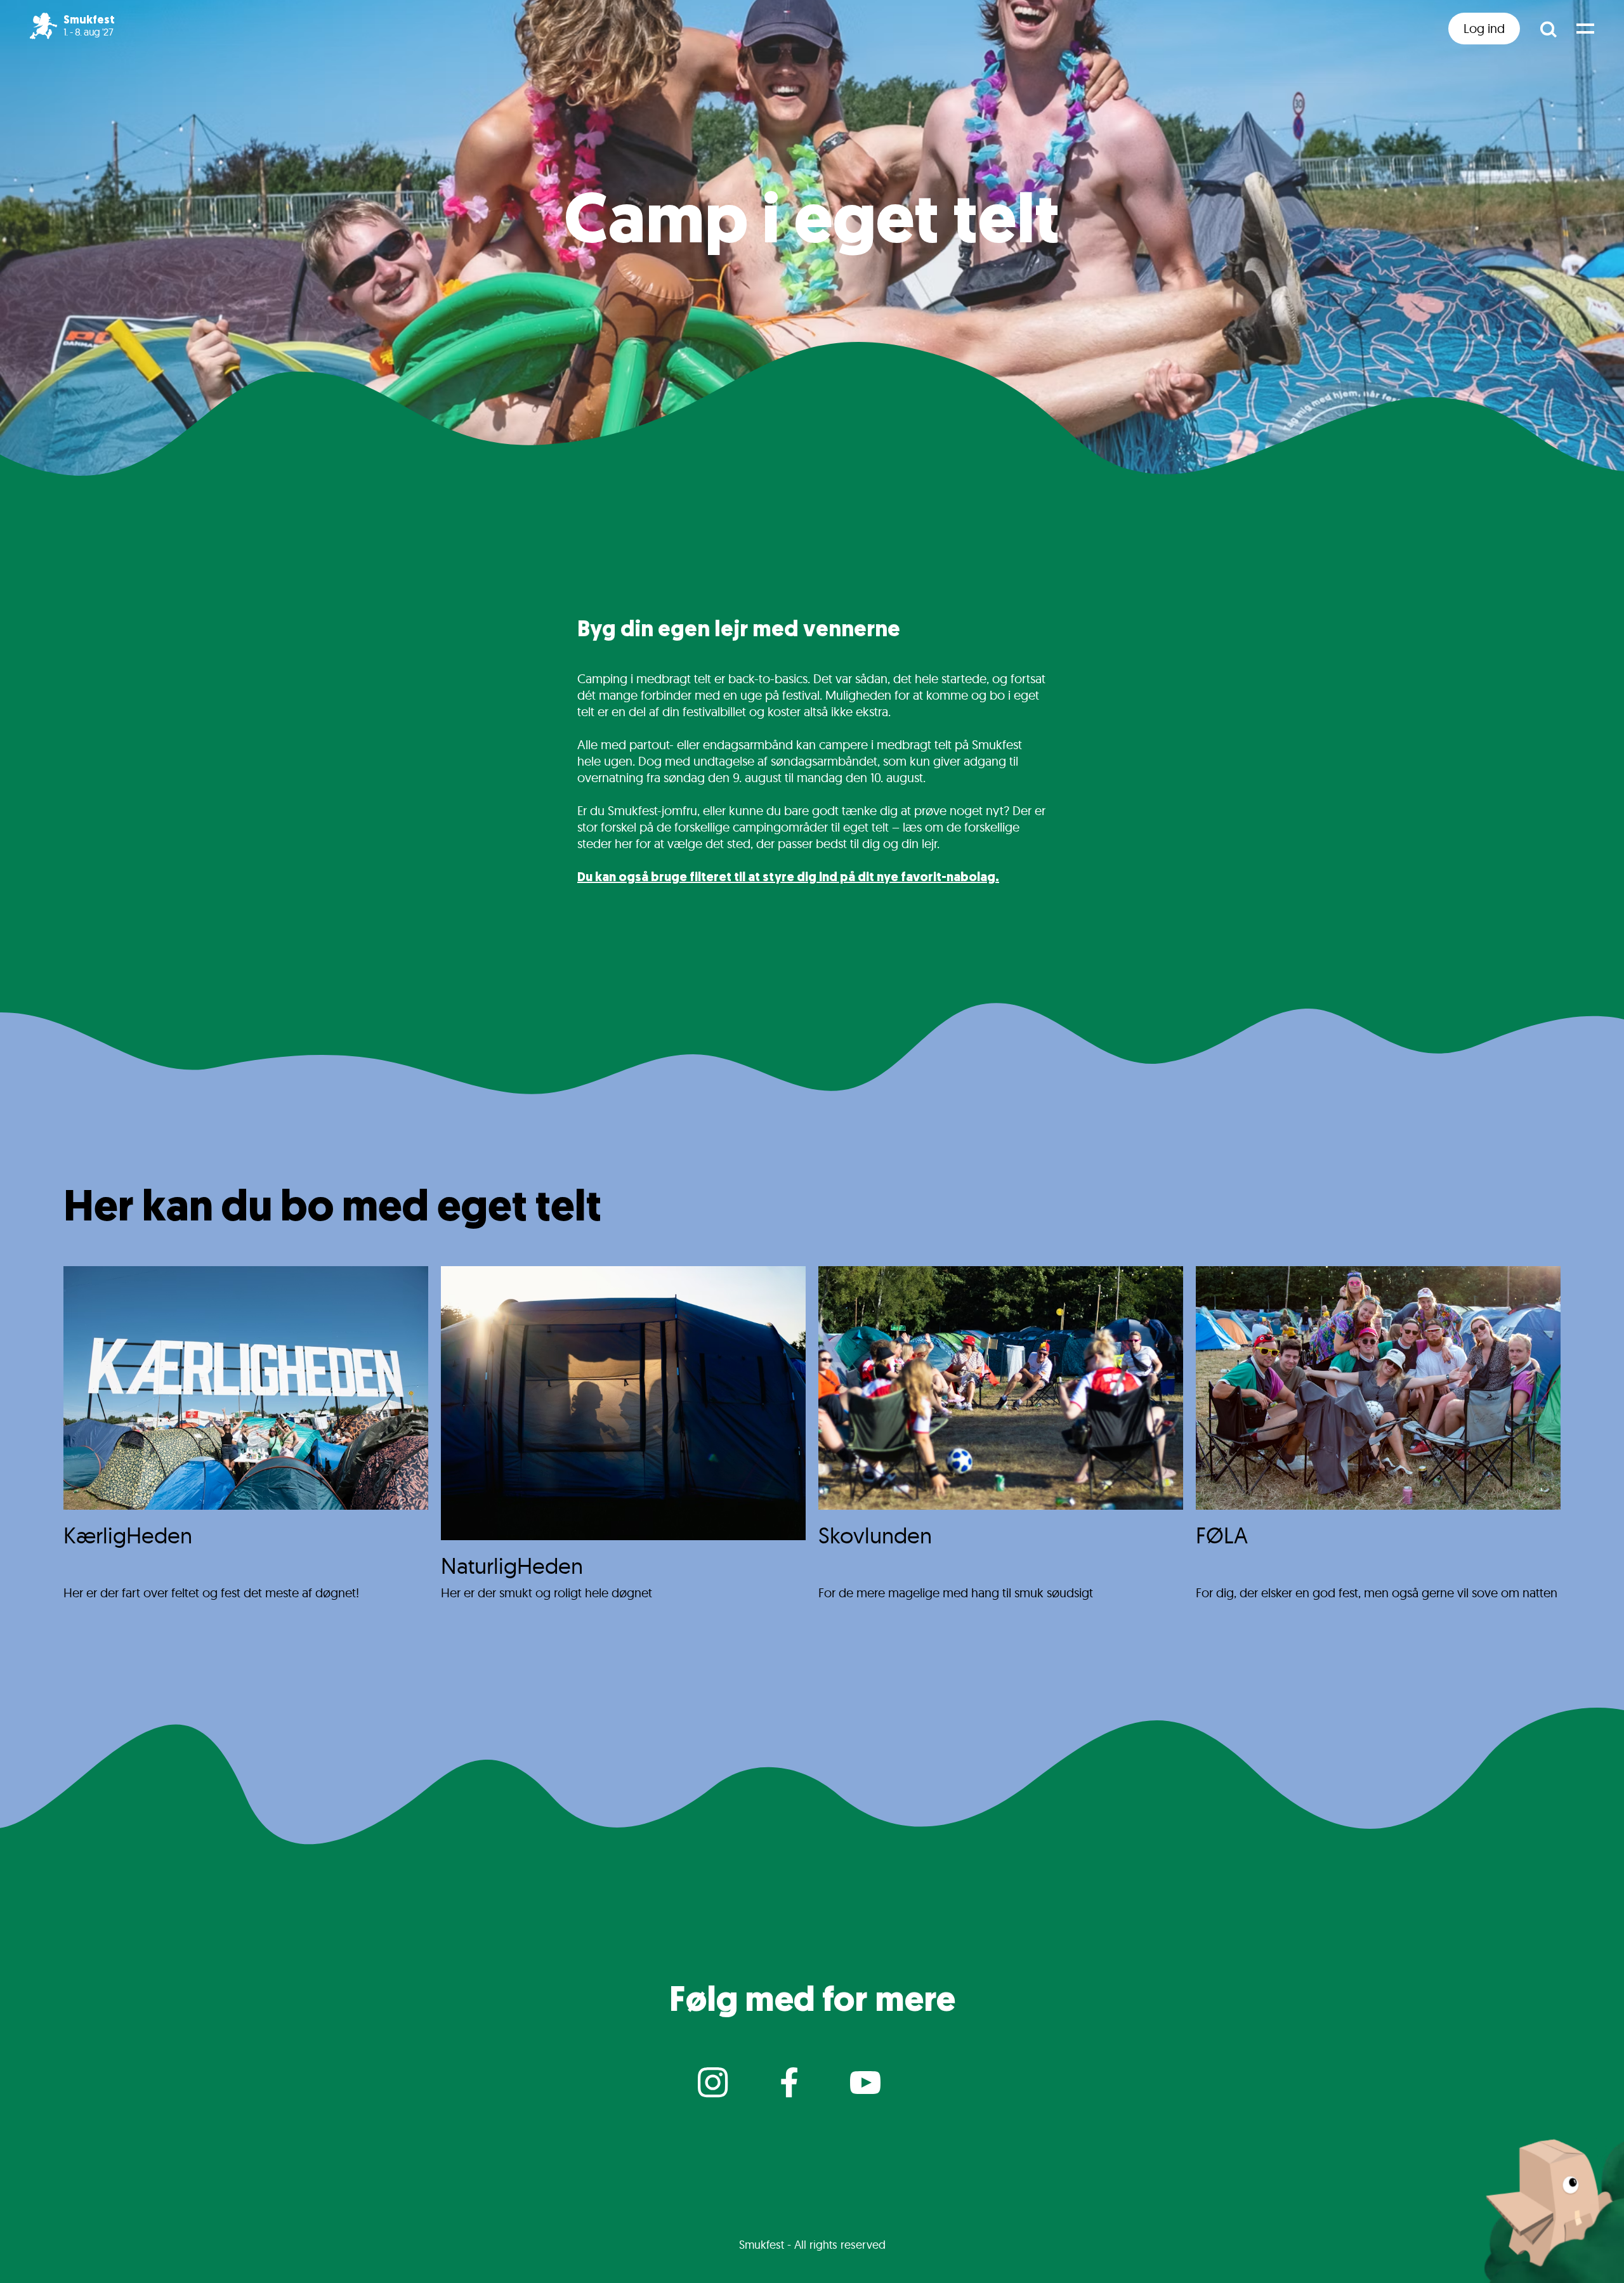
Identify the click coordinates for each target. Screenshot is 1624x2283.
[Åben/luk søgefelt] (1548, 29)
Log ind (1484, 28)
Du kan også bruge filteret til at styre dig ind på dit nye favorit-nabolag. (788, 878)
